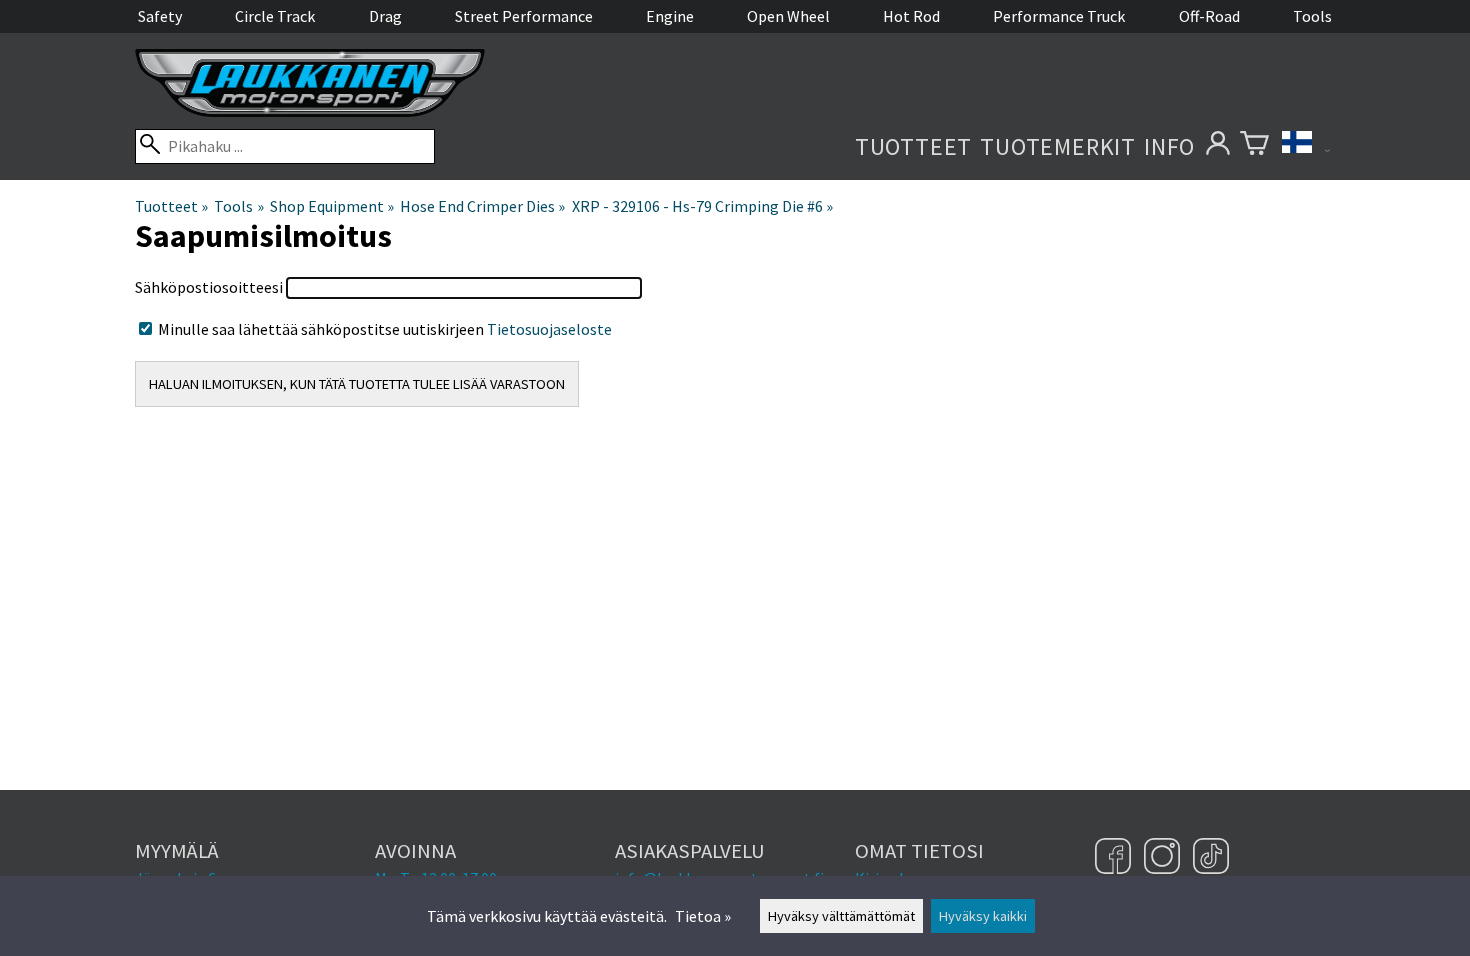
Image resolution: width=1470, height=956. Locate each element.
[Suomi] (1306, 146)
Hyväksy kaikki (983, 916)
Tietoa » (703, 916)
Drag (385, 16)
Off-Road (1209, 16)
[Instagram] (1164, 858)
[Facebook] (1115, 858)
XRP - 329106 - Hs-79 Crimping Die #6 (702, 206)
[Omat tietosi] (1217, 146)
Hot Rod (911, 16)
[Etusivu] (310, 111)
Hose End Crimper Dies (482, 206)
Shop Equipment (332, 206)
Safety (160, 16)
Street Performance (524, 16)
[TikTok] (1211, 858)
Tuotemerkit (1058, 146)
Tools (1312, 16)
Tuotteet (913, 146)
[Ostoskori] (1254, 146)
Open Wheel (788, 16)
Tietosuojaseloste (549, 329)
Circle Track (275, 16)
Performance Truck (1059, 16)
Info (1169, 146)
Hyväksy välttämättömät (841, 916)
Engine (670, 16)
